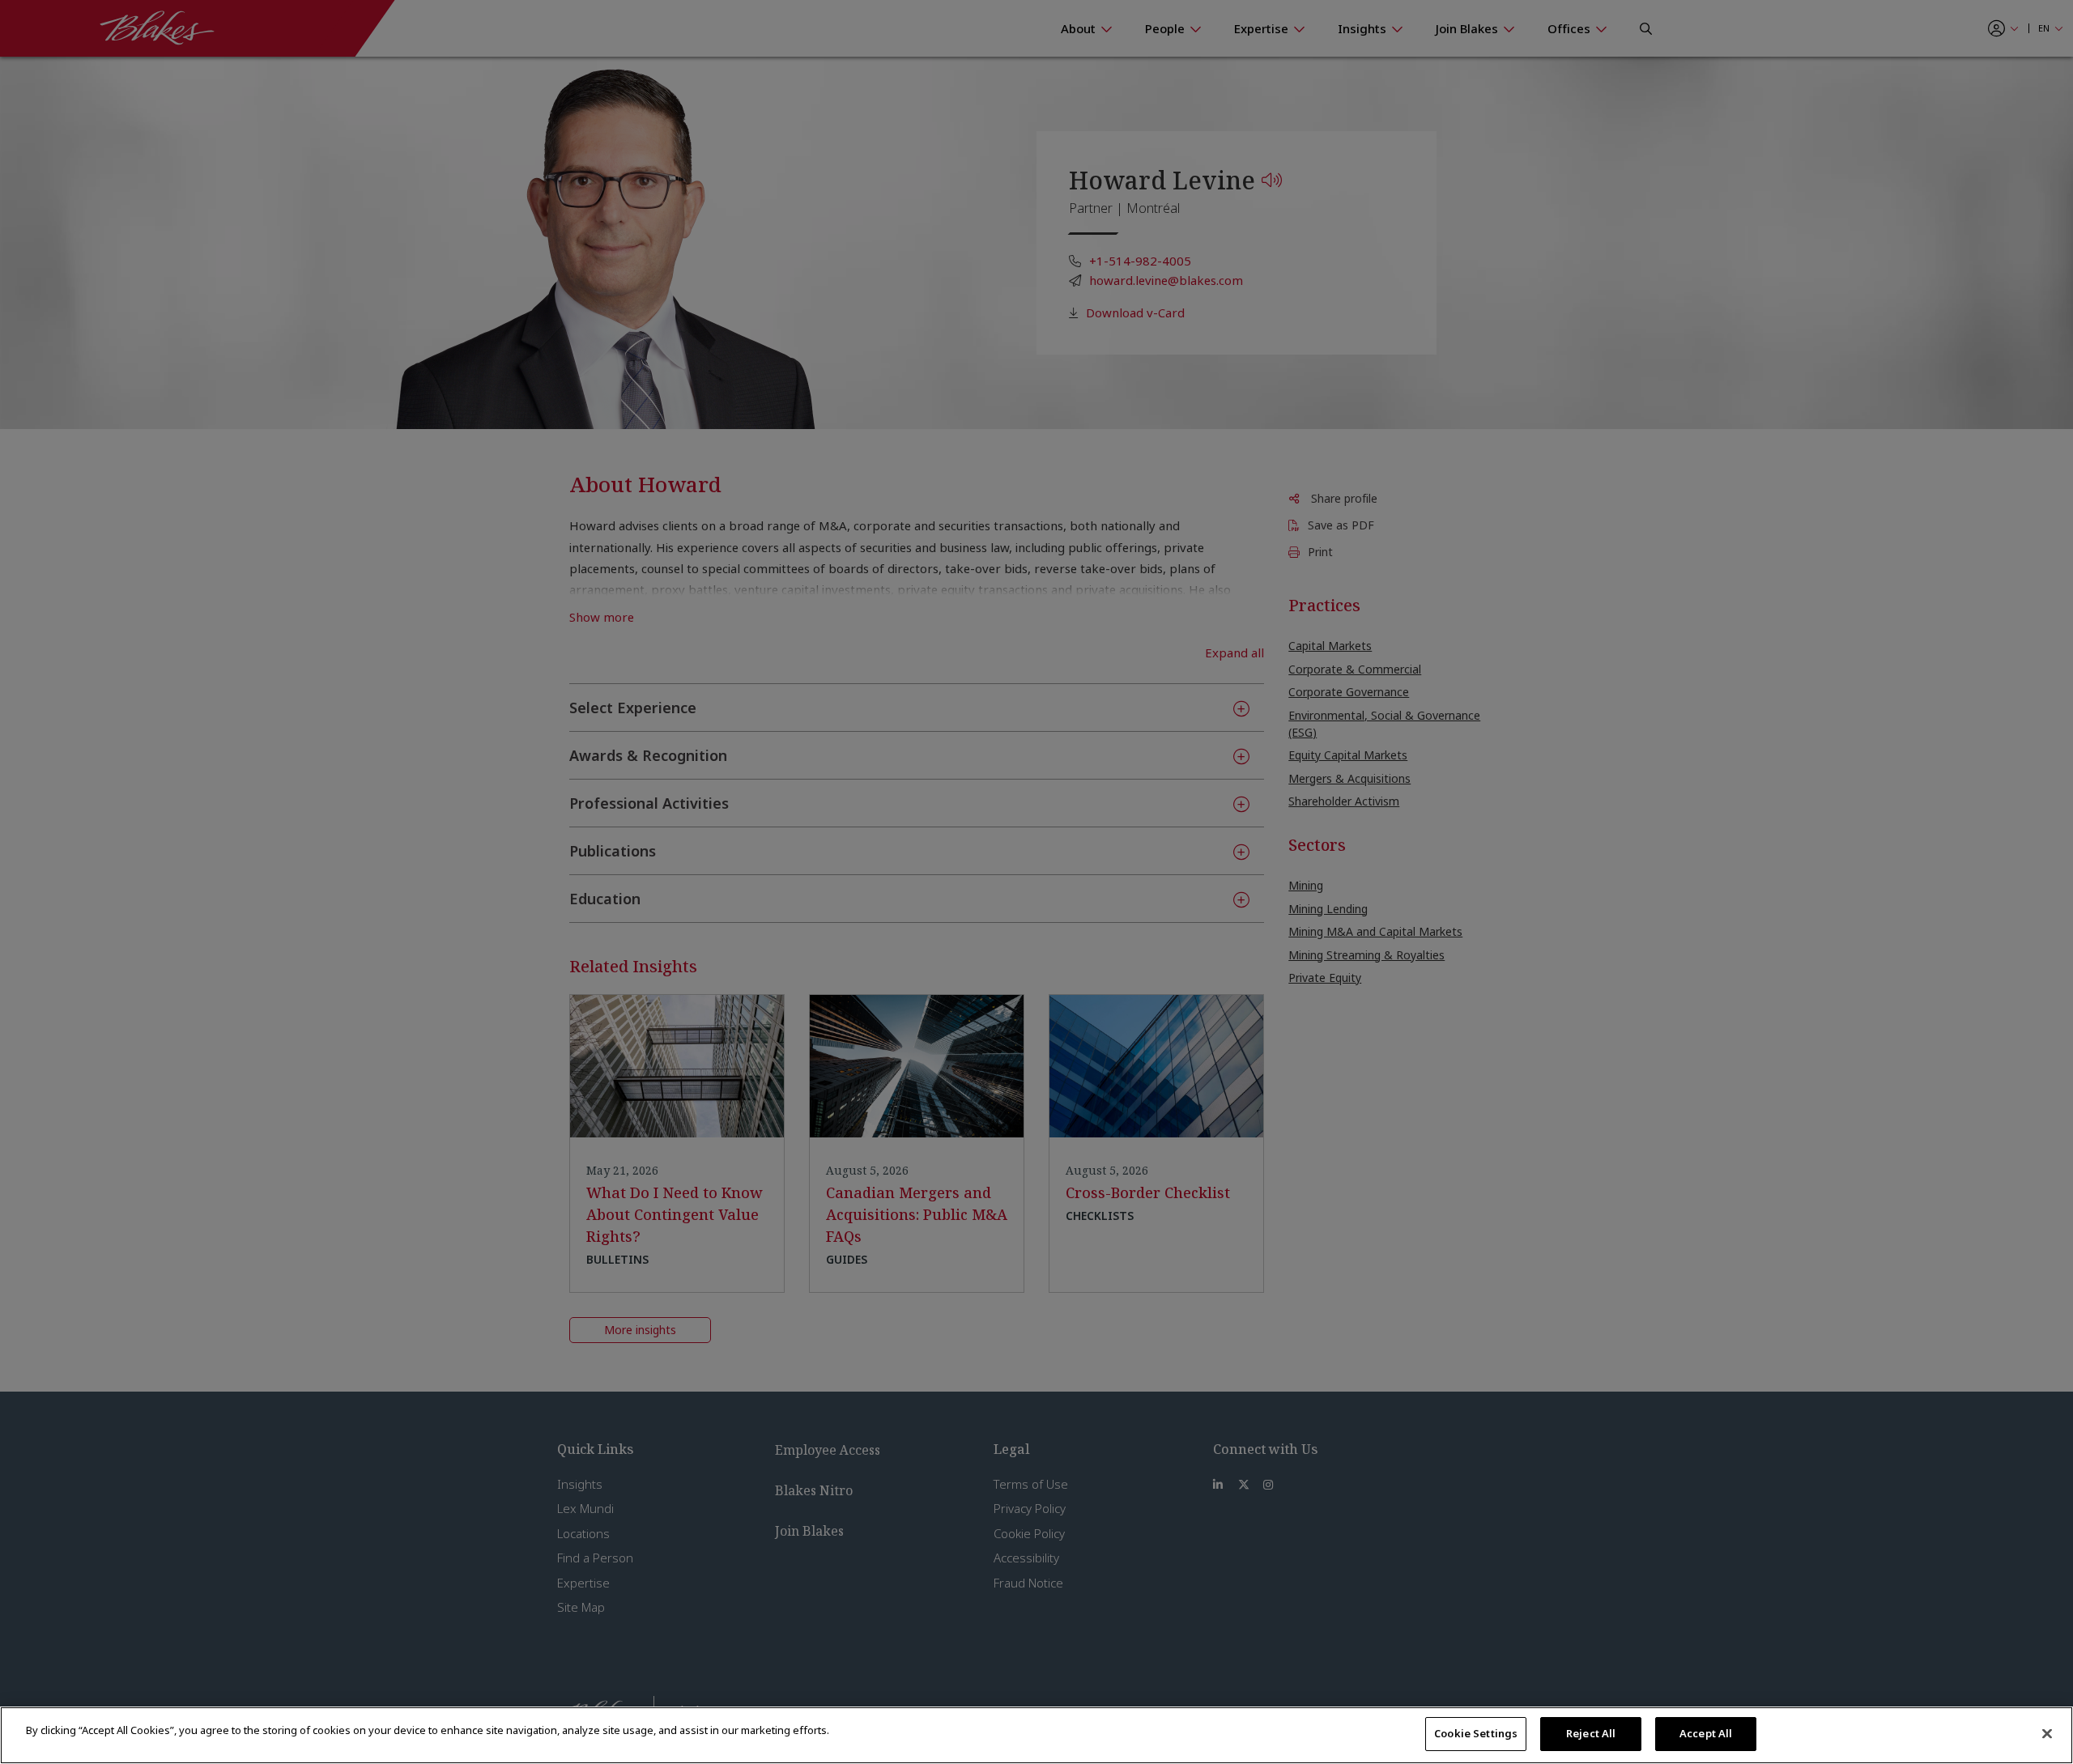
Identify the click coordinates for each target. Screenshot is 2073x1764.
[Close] (2047, 1733)
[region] (1036, 1735)
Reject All (1591, 1733)
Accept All (1706, 1733)
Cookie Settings (1476, 1733)
